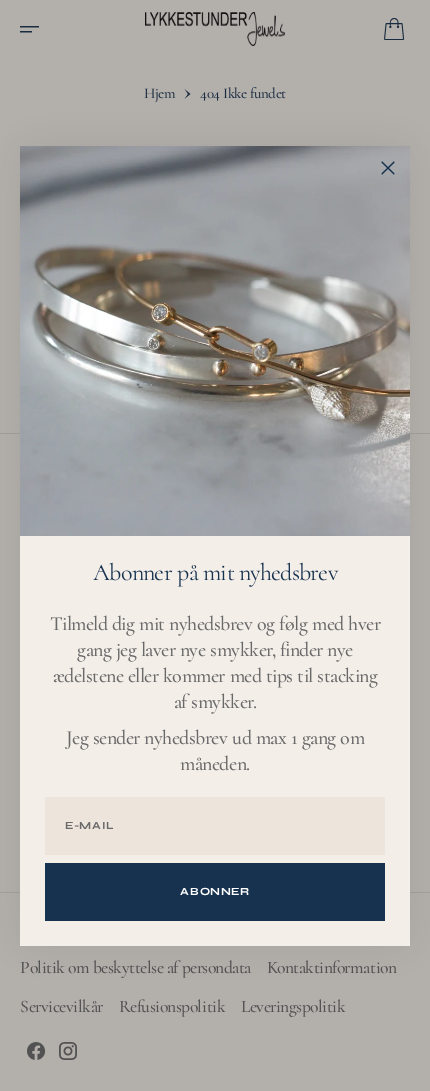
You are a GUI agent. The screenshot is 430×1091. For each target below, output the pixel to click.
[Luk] (388, 168)
